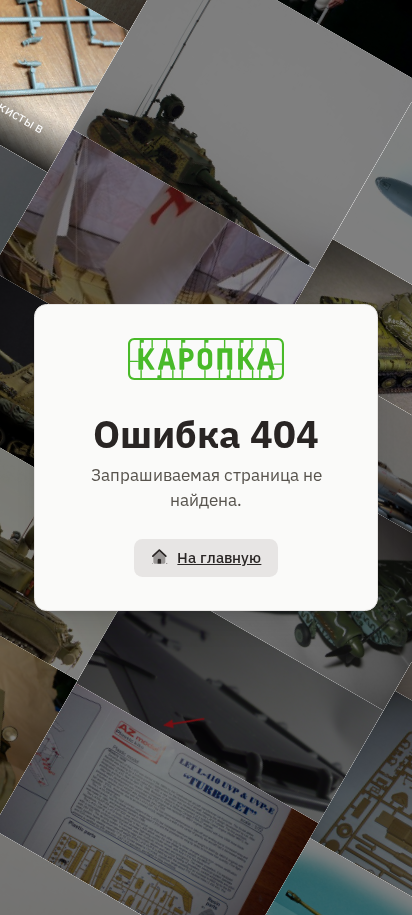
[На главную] (206, 359)
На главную (219, 557)
